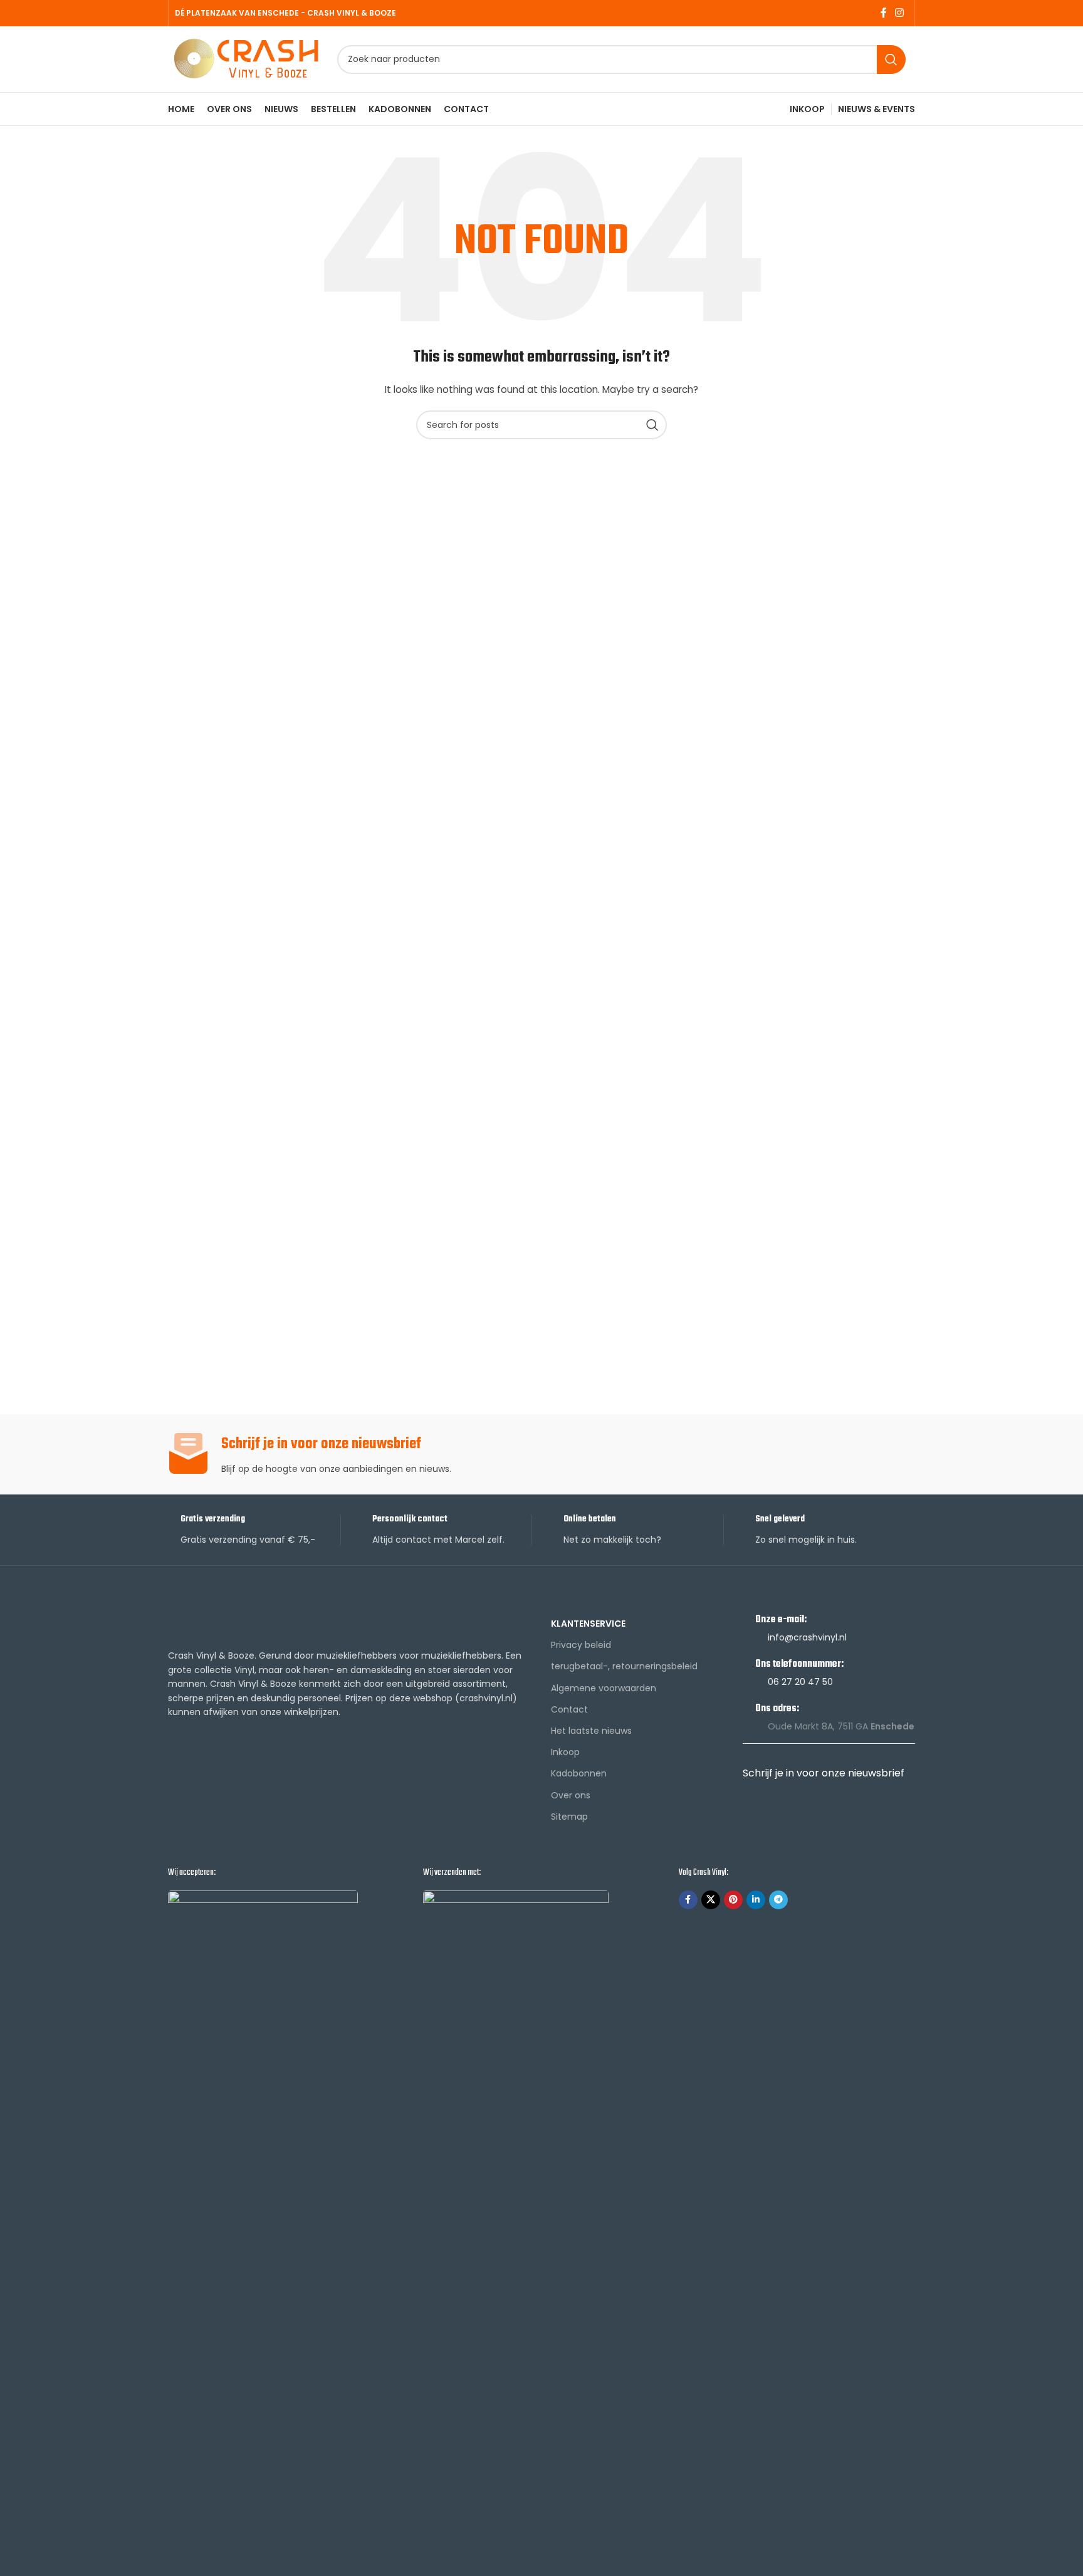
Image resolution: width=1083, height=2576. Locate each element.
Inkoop (565, 1752)
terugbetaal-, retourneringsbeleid (624, 1666)
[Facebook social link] (883, 13)
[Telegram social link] (778, 1900)
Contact (569, 1709)
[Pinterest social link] (733, 1900)
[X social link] (711, 1900)
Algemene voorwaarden (604, 1688)
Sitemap (569, 1817)
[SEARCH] (891, 60)
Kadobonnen (579, 1773)
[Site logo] (246, 58)
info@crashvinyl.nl (807, 1637)
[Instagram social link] (900, 13)
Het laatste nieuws (591, 1731)
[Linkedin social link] (756, 1900)
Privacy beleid (581, 1645)
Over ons (571, 1795)
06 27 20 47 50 (800, 1682)
